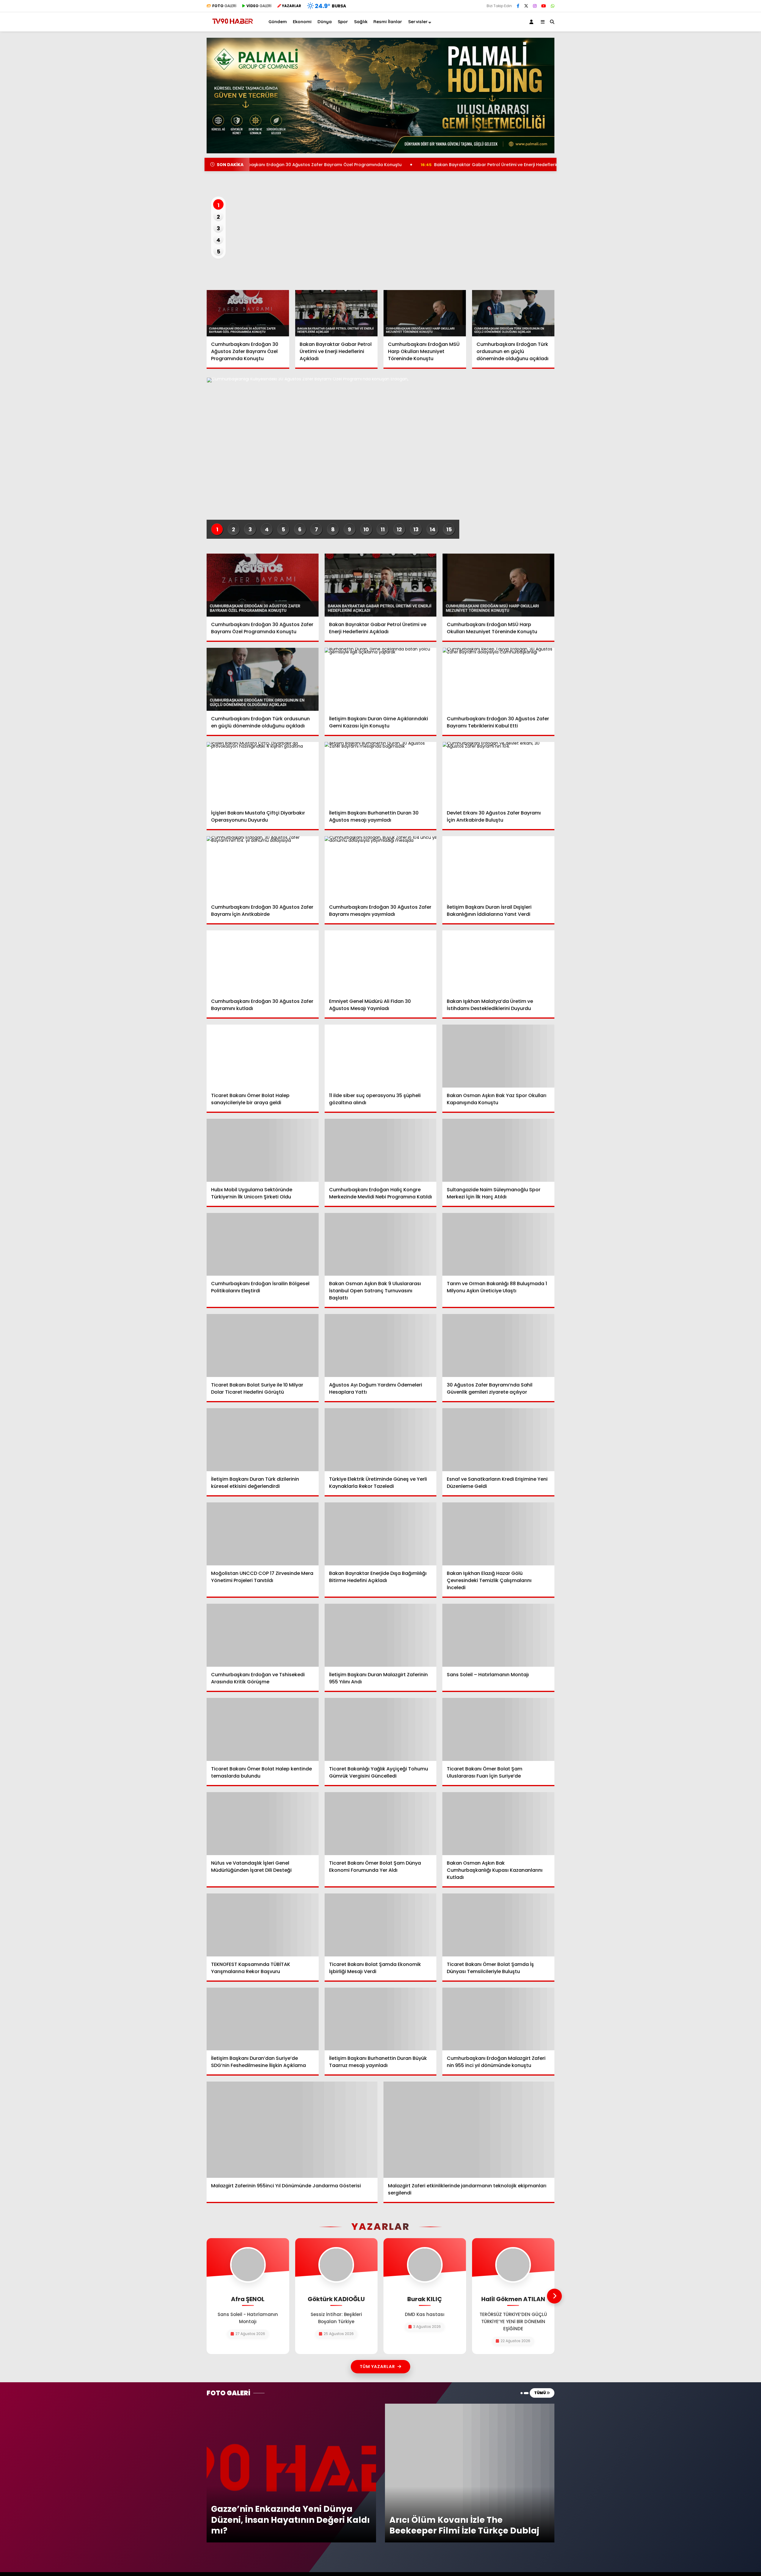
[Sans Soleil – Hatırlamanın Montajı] (498, 1635)
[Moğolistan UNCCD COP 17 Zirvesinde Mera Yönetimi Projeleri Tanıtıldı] (263, 1534)
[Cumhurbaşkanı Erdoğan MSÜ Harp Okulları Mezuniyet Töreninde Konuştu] (425, 313)
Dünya (325, 22)
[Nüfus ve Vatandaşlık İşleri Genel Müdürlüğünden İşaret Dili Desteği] (263, 1824)
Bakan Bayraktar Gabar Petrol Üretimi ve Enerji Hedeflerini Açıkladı (375, 165)
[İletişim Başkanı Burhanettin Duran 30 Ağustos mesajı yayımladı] (381, 773)
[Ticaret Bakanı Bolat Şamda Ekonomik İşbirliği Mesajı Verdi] (381, 1925)
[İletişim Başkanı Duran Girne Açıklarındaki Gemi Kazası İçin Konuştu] (381, 679)
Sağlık (361, 22)
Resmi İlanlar (388, 22)
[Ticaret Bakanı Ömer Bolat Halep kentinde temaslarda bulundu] (263, 1729)
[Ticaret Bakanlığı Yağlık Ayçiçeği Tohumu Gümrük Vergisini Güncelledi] (381, 1729)
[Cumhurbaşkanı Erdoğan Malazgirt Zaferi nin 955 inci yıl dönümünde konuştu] (498, 2019)
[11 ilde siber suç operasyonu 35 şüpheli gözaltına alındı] (381, 1056)
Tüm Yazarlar (377, 2367)
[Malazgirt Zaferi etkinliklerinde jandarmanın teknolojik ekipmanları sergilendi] (469, 2130)
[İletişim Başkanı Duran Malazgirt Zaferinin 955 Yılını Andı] (381, 1635)
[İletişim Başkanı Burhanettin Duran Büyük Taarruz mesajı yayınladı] (381, 2019)
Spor (343, 22)
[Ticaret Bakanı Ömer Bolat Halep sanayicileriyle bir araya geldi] (263, 1056)
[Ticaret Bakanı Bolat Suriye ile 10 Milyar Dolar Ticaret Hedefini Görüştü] (263, 1345)
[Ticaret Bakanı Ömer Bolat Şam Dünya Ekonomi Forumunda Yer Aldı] (381, 1824)
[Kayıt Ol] (532, 22)
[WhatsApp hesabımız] (553, 6)
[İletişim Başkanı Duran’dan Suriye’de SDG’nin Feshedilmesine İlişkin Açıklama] (263, 2019)
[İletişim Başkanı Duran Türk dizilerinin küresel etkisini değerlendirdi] (263, 1440)
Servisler (418, 22)
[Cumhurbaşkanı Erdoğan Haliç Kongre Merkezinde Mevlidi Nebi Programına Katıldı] (381, 1150)
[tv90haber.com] (233, 26)
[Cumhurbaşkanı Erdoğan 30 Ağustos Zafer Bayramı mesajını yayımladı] (381, 868)
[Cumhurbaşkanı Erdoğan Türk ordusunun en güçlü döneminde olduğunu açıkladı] (513, 313)
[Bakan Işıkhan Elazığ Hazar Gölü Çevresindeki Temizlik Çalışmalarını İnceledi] (498, 1534)
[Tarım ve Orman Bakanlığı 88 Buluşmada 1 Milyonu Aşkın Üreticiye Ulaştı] (498, 1244)
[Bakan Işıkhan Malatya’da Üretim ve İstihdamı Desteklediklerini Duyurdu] (498, 962)
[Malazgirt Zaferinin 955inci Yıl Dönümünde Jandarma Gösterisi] (292, 2130)
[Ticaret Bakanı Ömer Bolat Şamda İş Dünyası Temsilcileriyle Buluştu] (498, 1925)
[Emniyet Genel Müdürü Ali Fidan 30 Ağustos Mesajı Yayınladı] (381, 962)
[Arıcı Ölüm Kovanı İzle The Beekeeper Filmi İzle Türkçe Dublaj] (470, 2406)
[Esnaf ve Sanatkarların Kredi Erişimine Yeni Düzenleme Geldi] (498, 1440)
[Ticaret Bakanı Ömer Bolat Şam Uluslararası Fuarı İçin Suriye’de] (498, 1729)
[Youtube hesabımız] (544, 6)
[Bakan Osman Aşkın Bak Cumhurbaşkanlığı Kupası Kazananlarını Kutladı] (498, 1824)
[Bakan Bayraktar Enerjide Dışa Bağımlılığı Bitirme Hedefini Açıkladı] (381, 1534)
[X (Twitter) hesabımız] (526, 6)
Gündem (278, 22)
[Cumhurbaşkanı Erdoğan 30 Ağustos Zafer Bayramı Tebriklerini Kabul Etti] (498, 679)
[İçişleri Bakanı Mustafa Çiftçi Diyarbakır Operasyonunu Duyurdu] (263, 773)
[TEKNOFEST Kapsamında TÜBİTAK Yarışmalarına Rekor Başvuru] (263, 1925)
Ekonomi (302, 22)
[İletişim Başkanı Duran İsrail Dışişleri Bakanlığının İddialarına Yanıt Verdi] (498, 868)
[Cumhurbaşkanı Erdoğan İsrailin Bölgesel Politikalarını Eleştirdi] (263, 1244)
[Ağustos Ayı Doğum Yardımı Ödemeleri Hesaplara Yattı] (381, 1345)
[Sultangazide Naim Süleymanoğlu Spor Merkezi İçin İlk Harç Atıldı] (498, 1150)
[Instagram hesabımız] (535, 6)
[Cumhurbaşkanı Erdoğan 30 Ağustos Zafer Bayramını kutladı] (263, 962)
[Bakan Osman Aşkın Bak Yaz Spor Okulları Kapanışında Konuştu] (498, 1056)
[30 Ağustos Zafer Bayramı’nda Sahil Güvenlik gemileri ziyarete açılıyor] (498, 1345)
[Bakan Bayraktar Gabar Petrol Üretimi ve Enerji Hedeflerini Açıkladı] (337, 313)
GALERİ (224, 6)
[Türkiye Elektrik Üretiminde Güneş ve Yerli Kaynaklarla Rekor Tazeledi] (381, 1440)
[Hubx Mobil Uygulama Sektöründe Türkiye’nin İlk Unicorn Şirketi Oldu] (263, 1150)
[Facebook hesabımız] (518, 6)
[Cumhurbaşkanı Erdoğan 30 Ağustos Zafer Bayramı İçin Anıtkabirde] (263, 868)
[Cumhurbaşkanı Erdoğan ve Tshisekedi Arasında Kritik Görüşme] (263, 1635)
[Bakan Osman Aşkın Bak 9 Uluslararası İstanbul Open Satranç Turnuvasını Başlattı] (381, 1244)
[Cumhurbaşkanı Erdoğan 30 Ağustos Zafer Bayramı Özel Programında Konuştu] (248, 313)
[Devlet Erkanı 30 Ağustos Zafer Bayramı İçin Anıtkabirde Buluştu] (498, 773)
